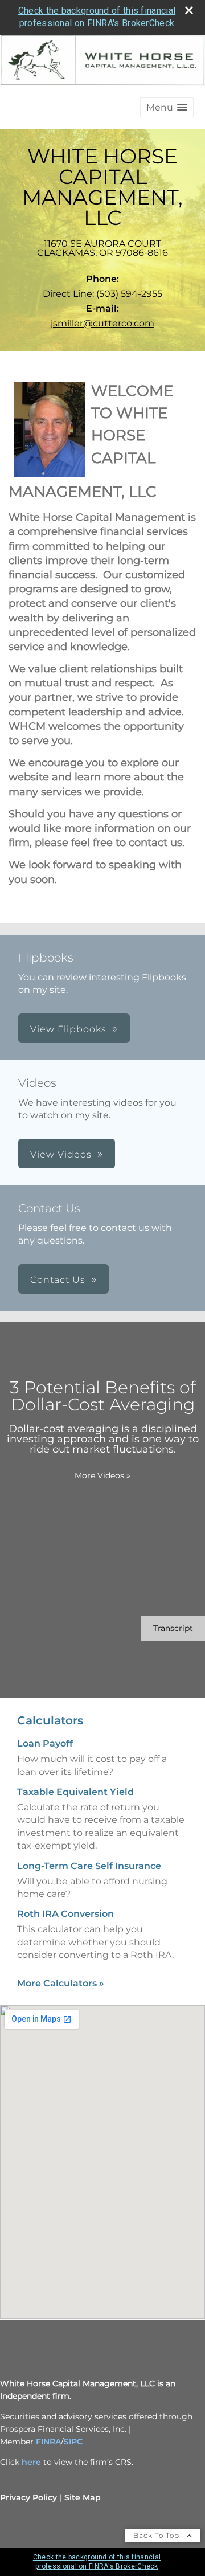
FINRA (48, 2442)
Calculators (50, 1720)
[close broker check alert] (189, 10)
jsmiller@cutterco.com (102, 323)
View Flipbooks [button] (68, 1029)
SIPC (73, 2442)
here (31, 2462)
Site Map (83, 2497)
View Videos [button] (61, 1154)
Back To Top (157, 2535)
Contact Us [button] (58, 1280)
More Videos (102, 1475)
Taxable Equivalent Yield (75, 1792)
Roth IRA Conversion (65, 1914)
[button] (167, 107)
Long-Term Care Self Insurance (89, 1866)
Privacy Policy (28, 2497)
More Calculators (61, 1983)
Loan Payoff (45, 1743)
